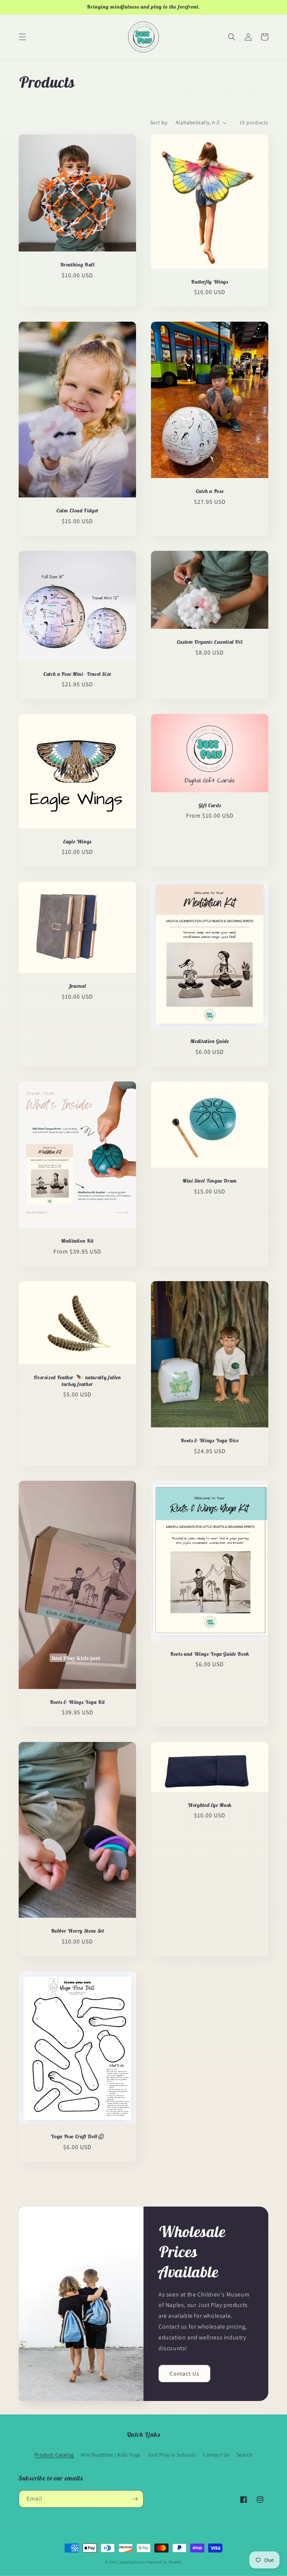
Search (245, 2455)
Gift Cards (210, 805)
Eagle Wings (77, 842)
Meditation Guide (209, 1041)
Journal (77, 986)
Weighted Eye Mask (210, 1805)
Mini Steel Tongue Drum (210, 1181)
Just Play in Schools (172, 2455)
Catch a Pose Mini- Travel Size (77, 674)
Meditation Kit (77, 1241)
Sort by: (159, 122)
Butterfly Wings (209, 282)
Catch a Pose (210, 491)
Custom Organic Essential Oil (210, 642)
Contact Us (184, 2374)
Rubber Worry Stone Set (78, 1931)
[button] (22, 37)
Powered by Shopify (164, 2562)
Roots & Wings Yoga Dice (210, 1441)
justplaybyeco (132, 2562)
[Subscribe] (135, 2499)
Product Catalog (54, 2455)
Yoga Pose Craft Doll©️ (77, 2137)
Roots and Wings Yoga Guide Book (210, 1654)
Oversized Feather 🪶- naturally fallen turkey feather (77, 1381)
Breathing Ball (78, 265)
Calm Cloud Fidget (77, 511)
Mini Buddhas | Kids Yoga (110, 2455)
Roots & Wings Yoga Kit (77, 1702)
